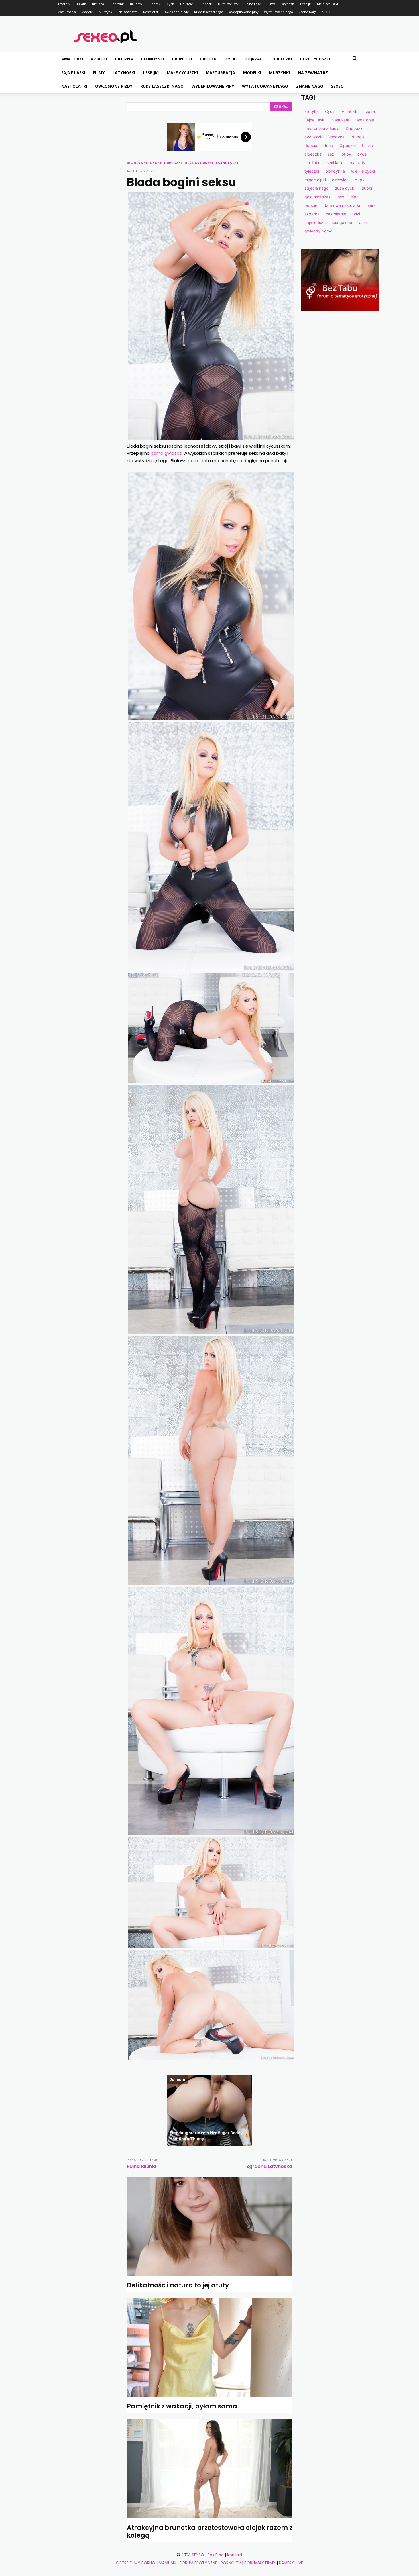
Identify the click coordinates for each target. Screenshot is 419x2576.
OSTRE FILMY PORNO (136, 2563)
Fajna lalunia (142, 2166)
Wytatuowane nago (278, 12)
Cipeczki (155, 4)
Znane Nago (308, 12)
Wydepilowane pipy (244, 12)
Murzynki (106, 12)
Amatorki (64, 4)
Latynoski (288, 4)
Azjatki (82, 4)
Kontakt (235, 2555)
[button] (355, 59)
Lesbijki (306, 4)
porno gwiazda (167, 453)
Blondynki (117, 4)
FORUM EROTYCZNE (198, 2563)
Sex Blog (216, 2555)
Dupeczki (206, 4)
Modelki (87, 12)
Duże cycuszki (229, 4)
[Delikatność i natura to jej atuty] (210, 2226)
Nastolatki (150, 12)
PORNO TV (231, 2563)
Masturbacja (67, 12)
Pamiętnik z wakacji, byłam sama (182, 2406)
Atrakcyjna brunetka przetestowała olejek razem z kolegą (210, 2531)
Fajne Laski (253, 4)
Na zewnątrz (128, 12)
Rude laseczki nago (209, 12)
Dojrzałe (187, 4)
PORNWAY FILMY (260, 2563)
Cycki (171, 4)
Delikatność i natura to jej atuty (178, 2285)
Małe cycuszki (328, 4)
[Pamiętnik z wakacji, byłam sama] (210, 2348)
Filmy (271, 4)
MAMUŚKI (167, 2563)
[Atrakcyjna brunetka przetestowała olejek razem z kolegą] (210, 2469)
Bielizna (98, 4)
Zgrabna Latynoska (269, 2166)
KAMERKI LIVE (291, 2563)
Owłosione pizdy (176, 12)
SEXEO (327, 12)
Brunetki (137, 4)
